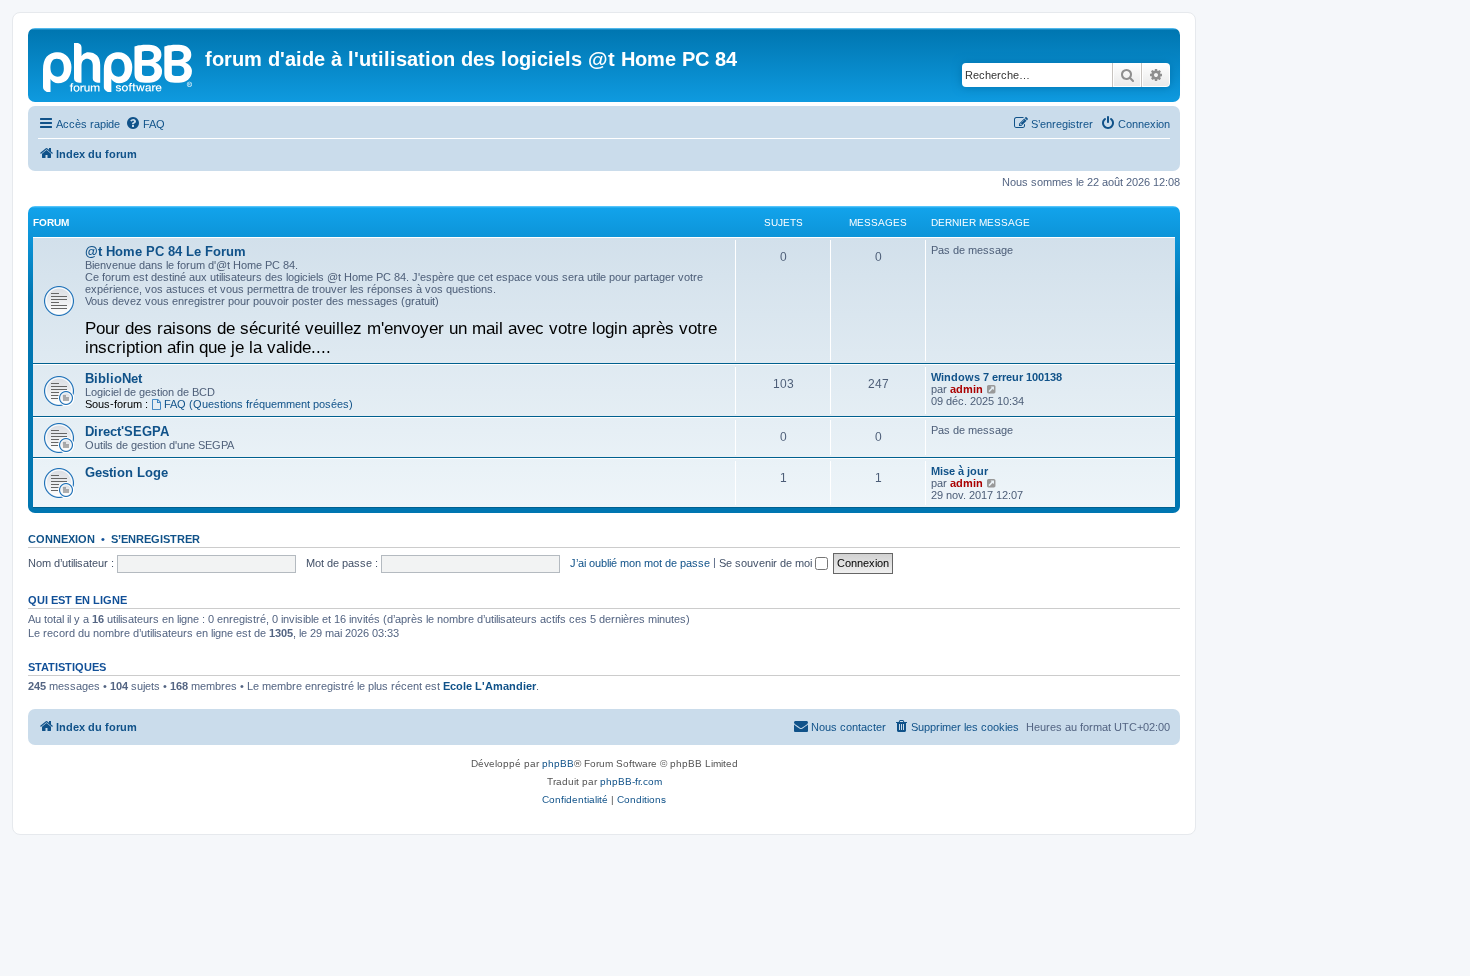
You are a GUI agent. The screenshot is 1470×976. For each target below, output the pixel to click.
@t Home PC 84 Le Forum (165, 251)
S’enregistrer (155, 539)
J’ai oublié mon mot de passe (640, 563)
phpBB (558, 763)
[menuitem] (145, 124)
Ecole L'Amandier (489, 686)
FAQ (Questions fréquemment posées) (258, 404)
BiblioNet (113, 378)
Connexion (61, 539)
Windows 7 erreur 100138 (996, 377)
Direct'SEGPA (127, 431)
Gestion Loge (126, 472)
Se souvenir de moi (767, 563)
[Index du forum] (119, 65)
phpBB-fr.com (631, 781)
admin (966, 389)
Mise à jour (959, 471)
